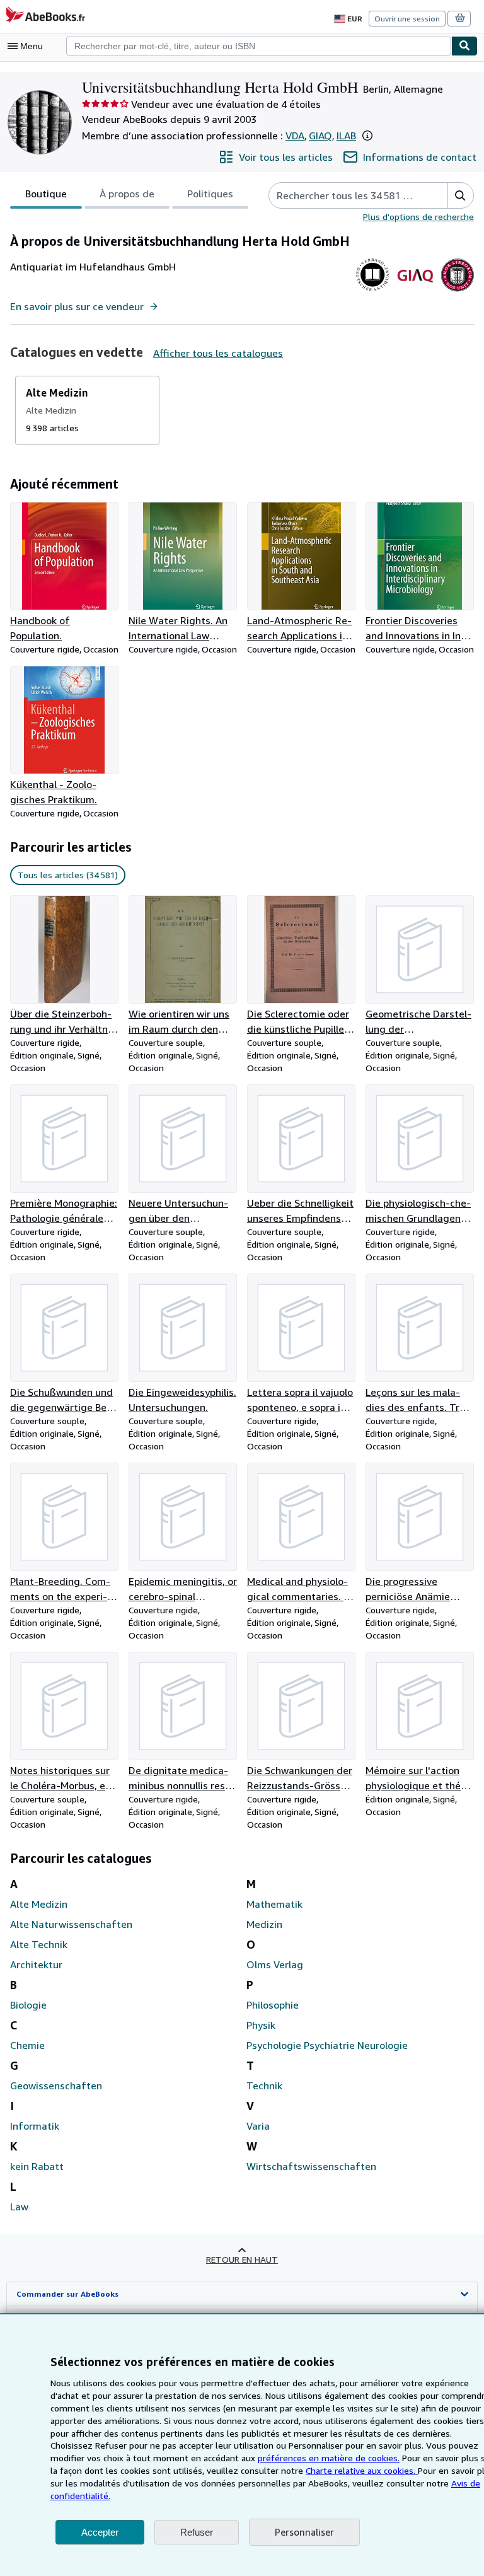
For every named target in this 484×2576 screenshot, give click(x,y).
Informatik (35, 2126)
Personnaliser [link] (304, 2532)
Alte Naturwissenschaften (71, 1924)
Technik (264, 2086)
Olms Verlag (275, 1964)
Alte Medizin (39, 1904)
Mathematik (274, 1904)
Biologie (28, 2005)
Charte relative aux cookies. (362, 2470)
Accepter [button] (100, 2532)
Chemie (27, 2045)
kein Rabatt (37, 2166)
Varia (258, 2126)
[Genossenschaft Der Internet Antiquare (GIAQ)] (415, 291)
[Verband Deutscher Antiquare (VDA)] (373, 291)
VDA (295, 136)
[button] (367, 136)
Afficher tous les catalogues (218, 353)
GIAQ (320, 136)
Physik (261, 2025)
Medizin (264, 1924)
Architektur (36, 1964)
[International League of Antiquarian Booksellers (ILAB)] (457, 291)
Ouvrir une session (407, 19)
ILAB (346, 136)
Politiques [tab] (210, 194)
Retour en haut (242, 2259)
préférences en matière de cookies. (329, 2458)
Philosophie (273, 2005)
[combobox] (259, 46)
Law (19, 2207)
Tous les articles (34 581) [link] (68, 875)
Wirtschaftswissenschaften (311, 2166)
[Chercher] (464, 46)
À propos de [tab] (127, 194)
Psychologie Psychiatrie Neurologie (327, 2045)
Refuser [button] (197, 2532)
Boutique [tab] (46, 194)
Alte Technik (39, 1944)
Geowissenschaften (56, 2086)
